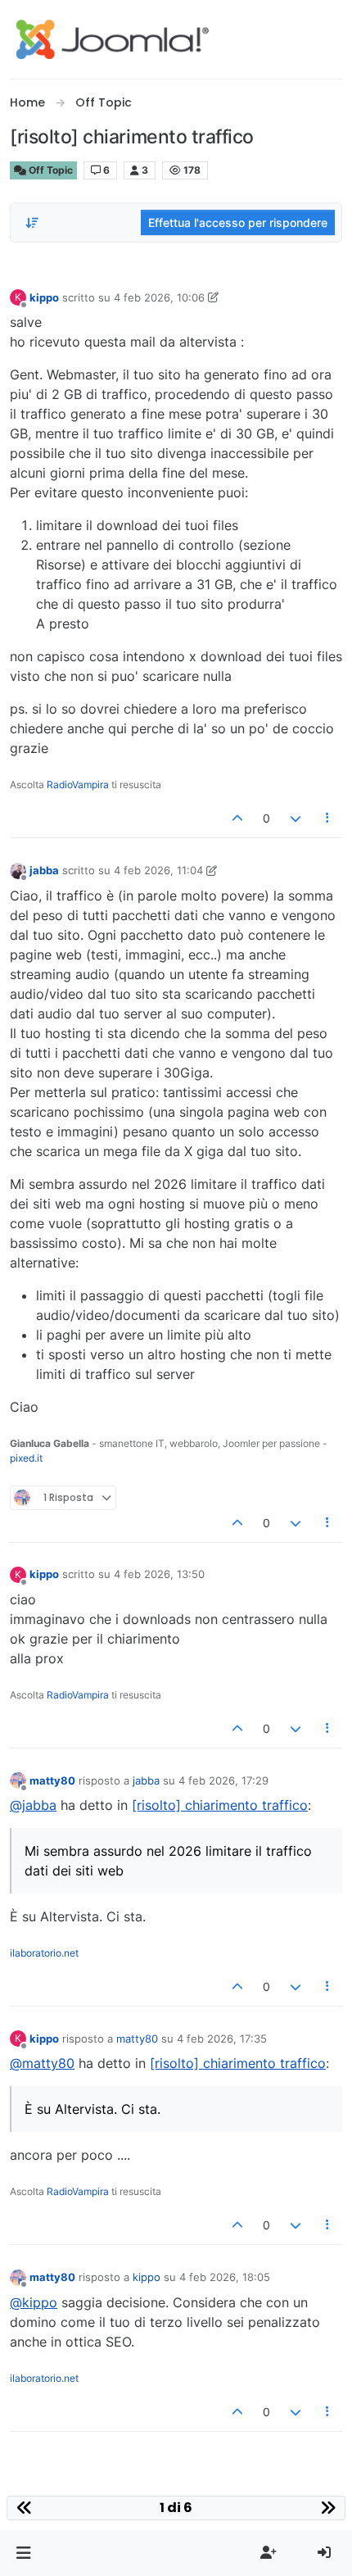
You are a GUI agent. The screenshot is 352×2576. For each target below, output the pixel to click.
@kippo (34, 2302)
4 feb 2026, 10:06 (159, 297)
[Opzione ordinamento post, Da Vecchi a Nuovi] (32, 223)
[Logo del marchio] (113, 39)
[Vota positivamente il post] (238, 818)
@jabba (33, 1805)
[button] (23, 2553)
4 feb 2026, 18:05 (225, 2277)
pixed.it (26, 1458)
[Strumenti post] (328, 818)
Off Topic (50, 170)
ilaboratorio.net (44, 1953)
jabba (44, 870)
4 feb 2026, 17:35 (222, 2039)
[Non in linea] (18, 870)
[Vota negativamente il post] (296, 818)
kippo (44, 297)
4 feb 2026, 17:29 (223, 1780)
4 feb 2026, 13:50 (159, 1574)
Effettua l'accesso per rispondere (238, 222)
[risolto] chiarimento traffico (220, 1805)
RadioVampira (78, 785)
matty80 (52, 1780)
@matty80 (42, 2063)
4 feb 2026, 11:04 (158, 870)
